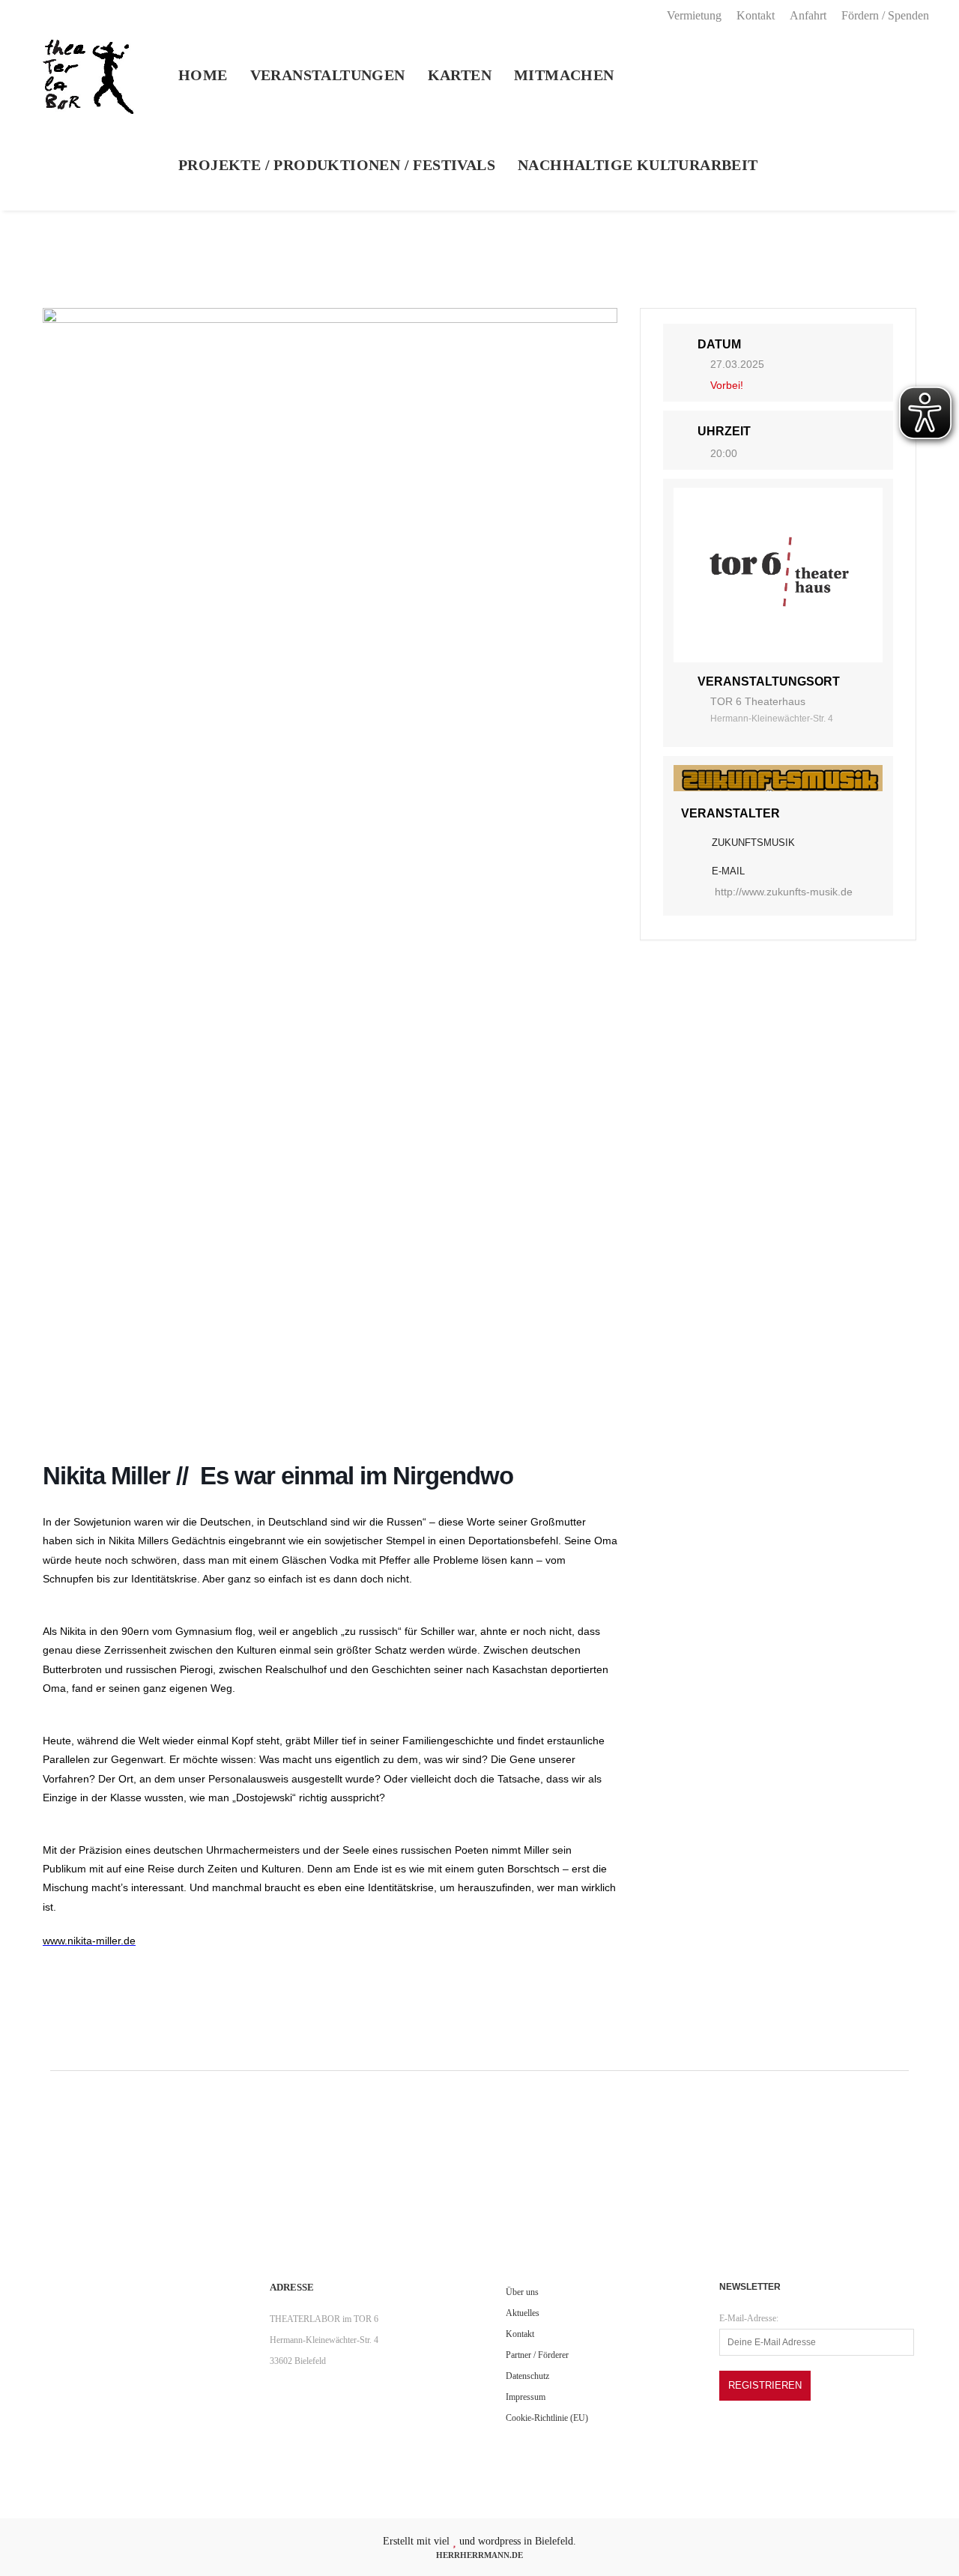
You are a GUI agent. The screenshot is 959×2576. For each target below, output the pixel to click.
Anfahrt (808, 15)
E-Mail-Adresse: (749, 2318)
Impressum (526, 2397)
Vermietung (694, 15)
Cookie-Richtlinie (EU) (547, 2418)
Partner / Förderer (537, 2355)
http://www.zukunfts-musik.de (784, 892)
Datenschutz (527, 2376)
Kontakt (756, 15)
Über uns (522, 2292)
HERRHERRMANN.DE (479, 2555)
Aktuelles (523, 2313)
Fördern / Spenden (885, 15)
